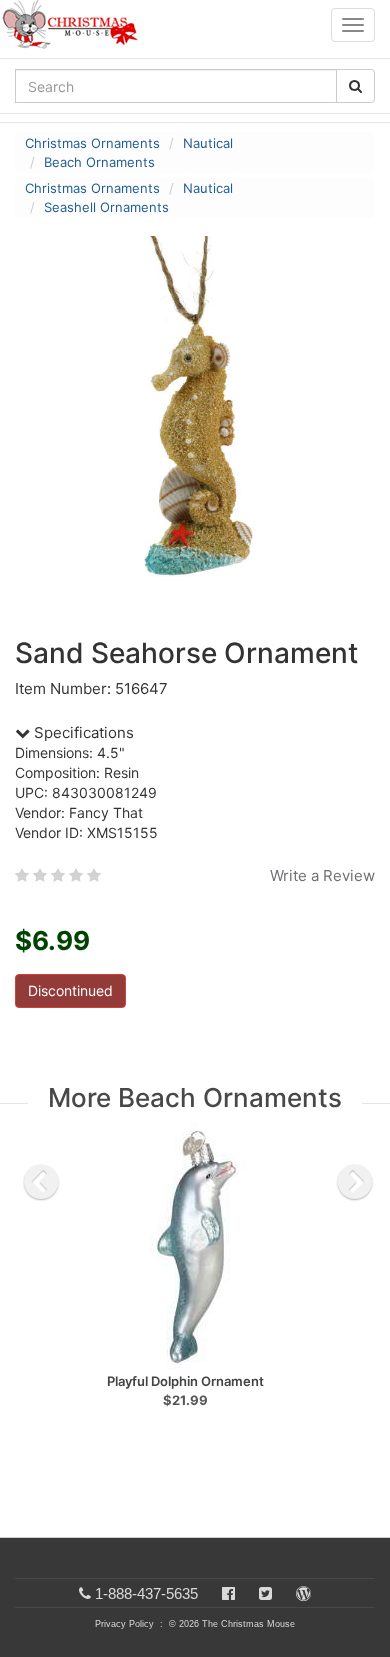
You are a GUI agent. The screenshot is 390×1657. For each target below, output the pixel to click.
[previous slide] (41, 1182)
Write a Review (322, 875)
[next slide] (355, 1182)
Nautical (208, 143)
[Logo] (76, 25)
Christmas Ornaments (92, 143)
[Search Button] (355, 86)
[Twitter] (265, 1593)
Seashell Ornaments (106, 207)
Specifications (82, 732)
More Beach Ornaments (195, 1097)
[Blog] (303, 1593)
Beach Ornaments (99, 162)
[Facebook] (228, 1593)
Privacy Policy (124, 1624)
